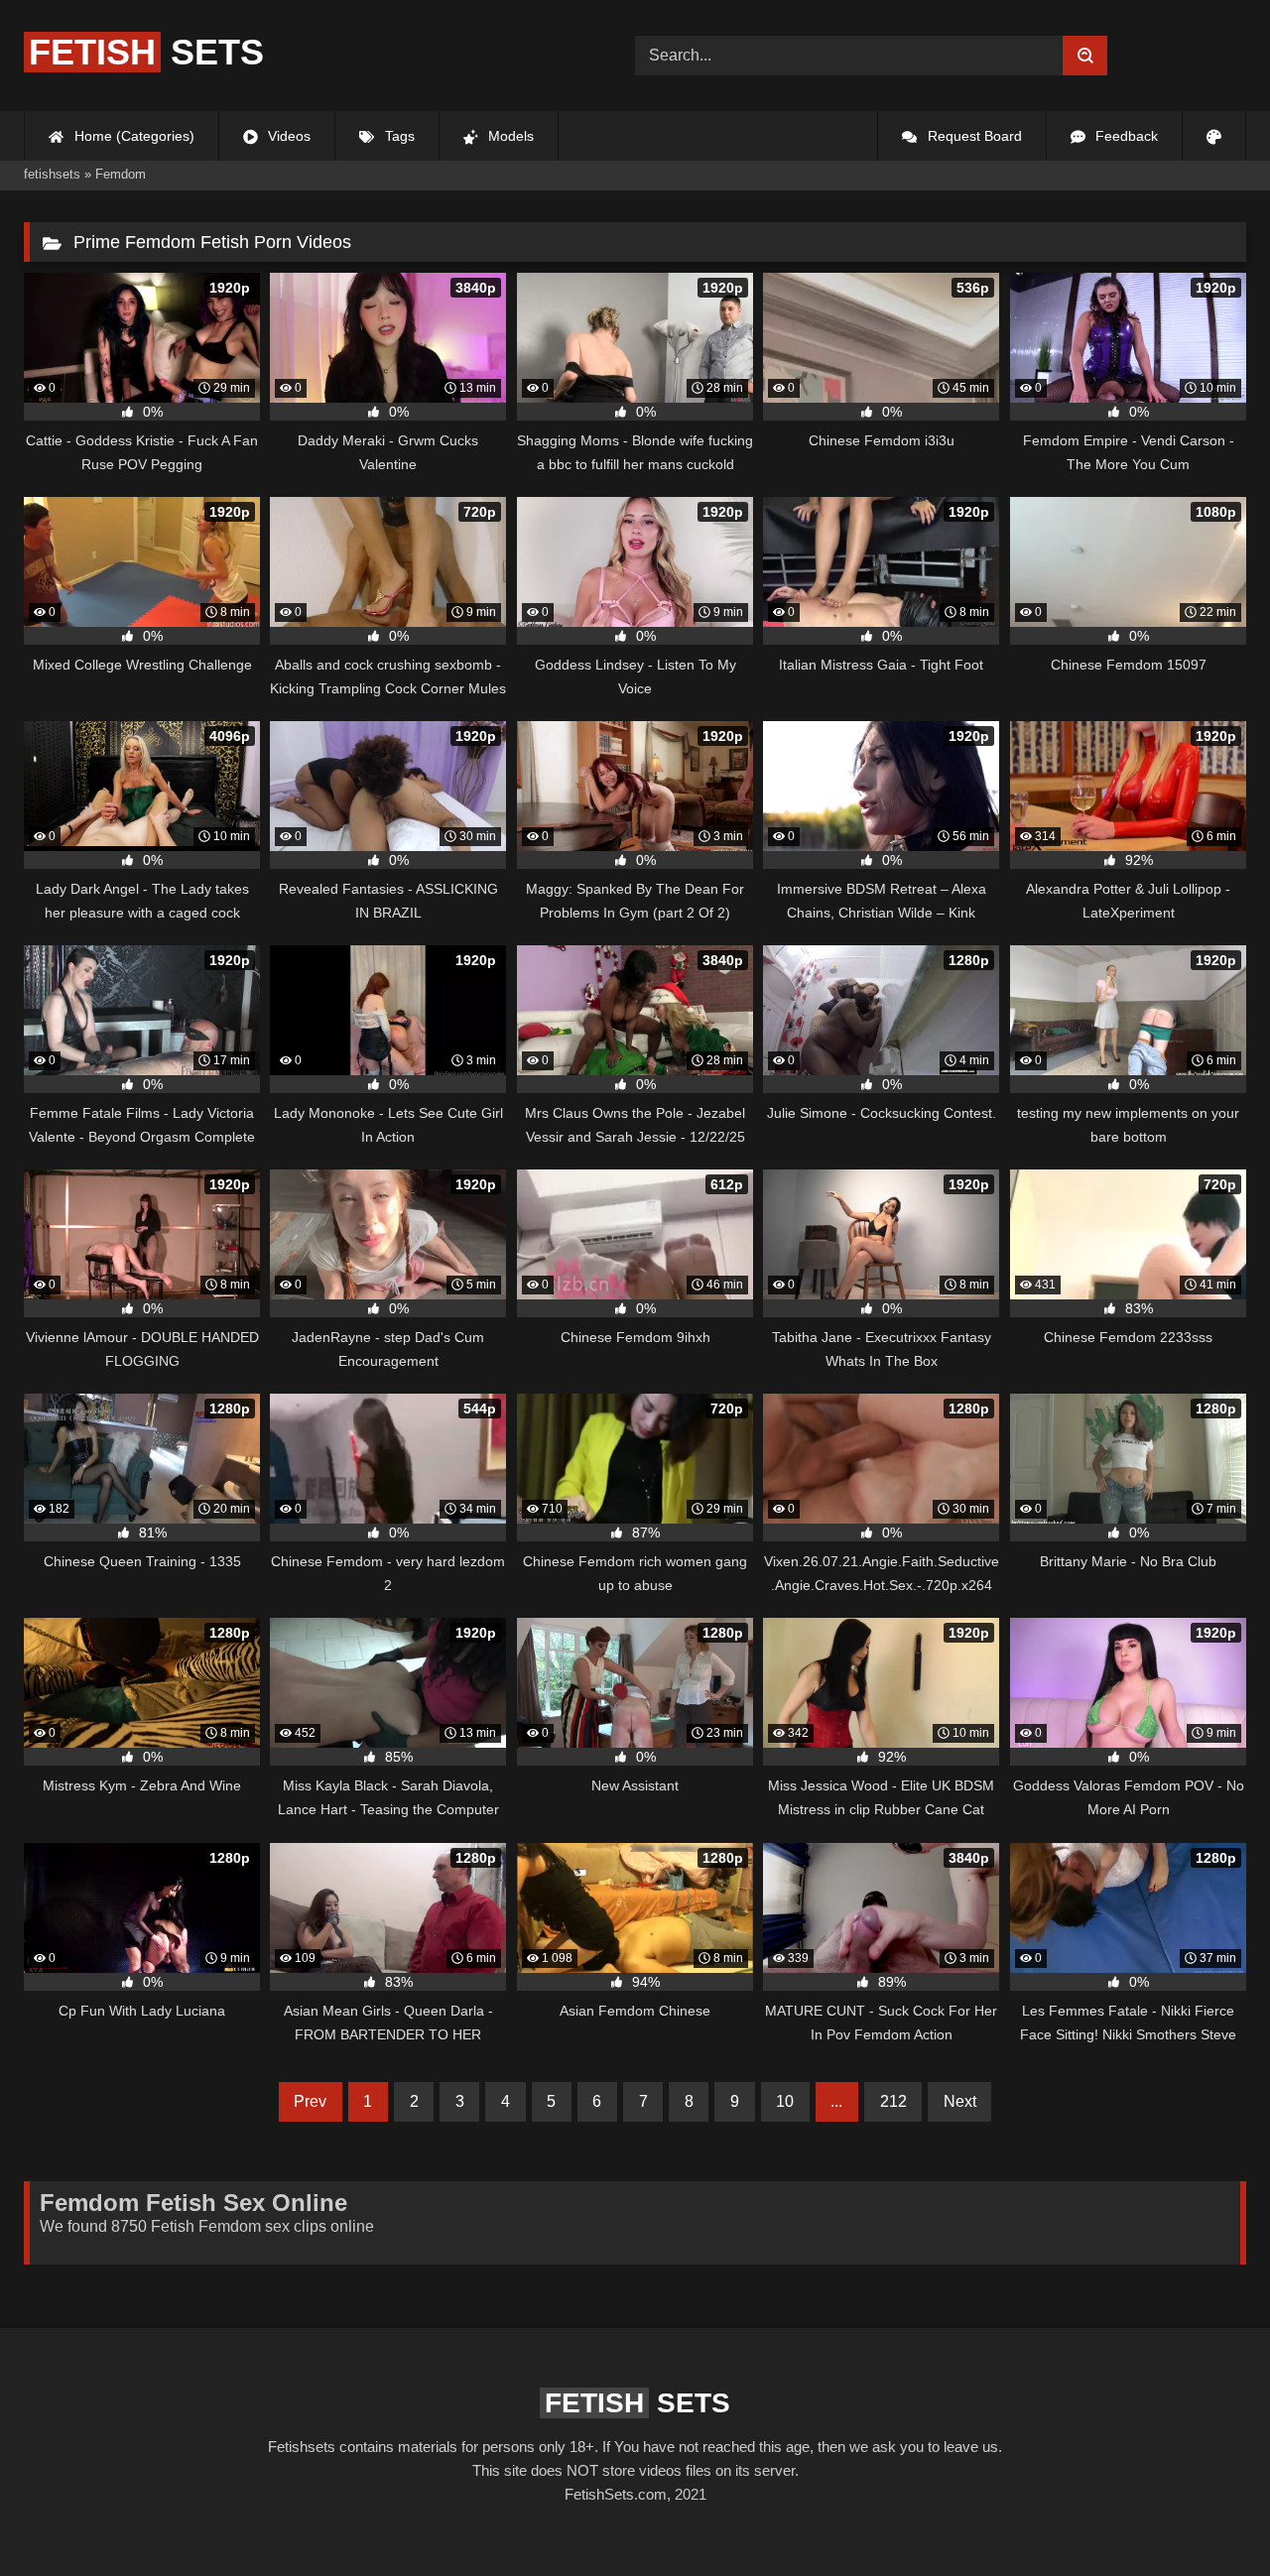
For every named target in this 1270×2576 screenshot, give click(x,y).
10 (785, 2101)
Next (960, 2101)
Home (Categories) (132, 136)
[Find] (1085, 56)
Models (509, 136)
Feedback (1125, 136)
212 (893, 2101)
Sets (146, 52)
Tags (398, 136)
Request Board (973, 136)
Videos (287, 136)
